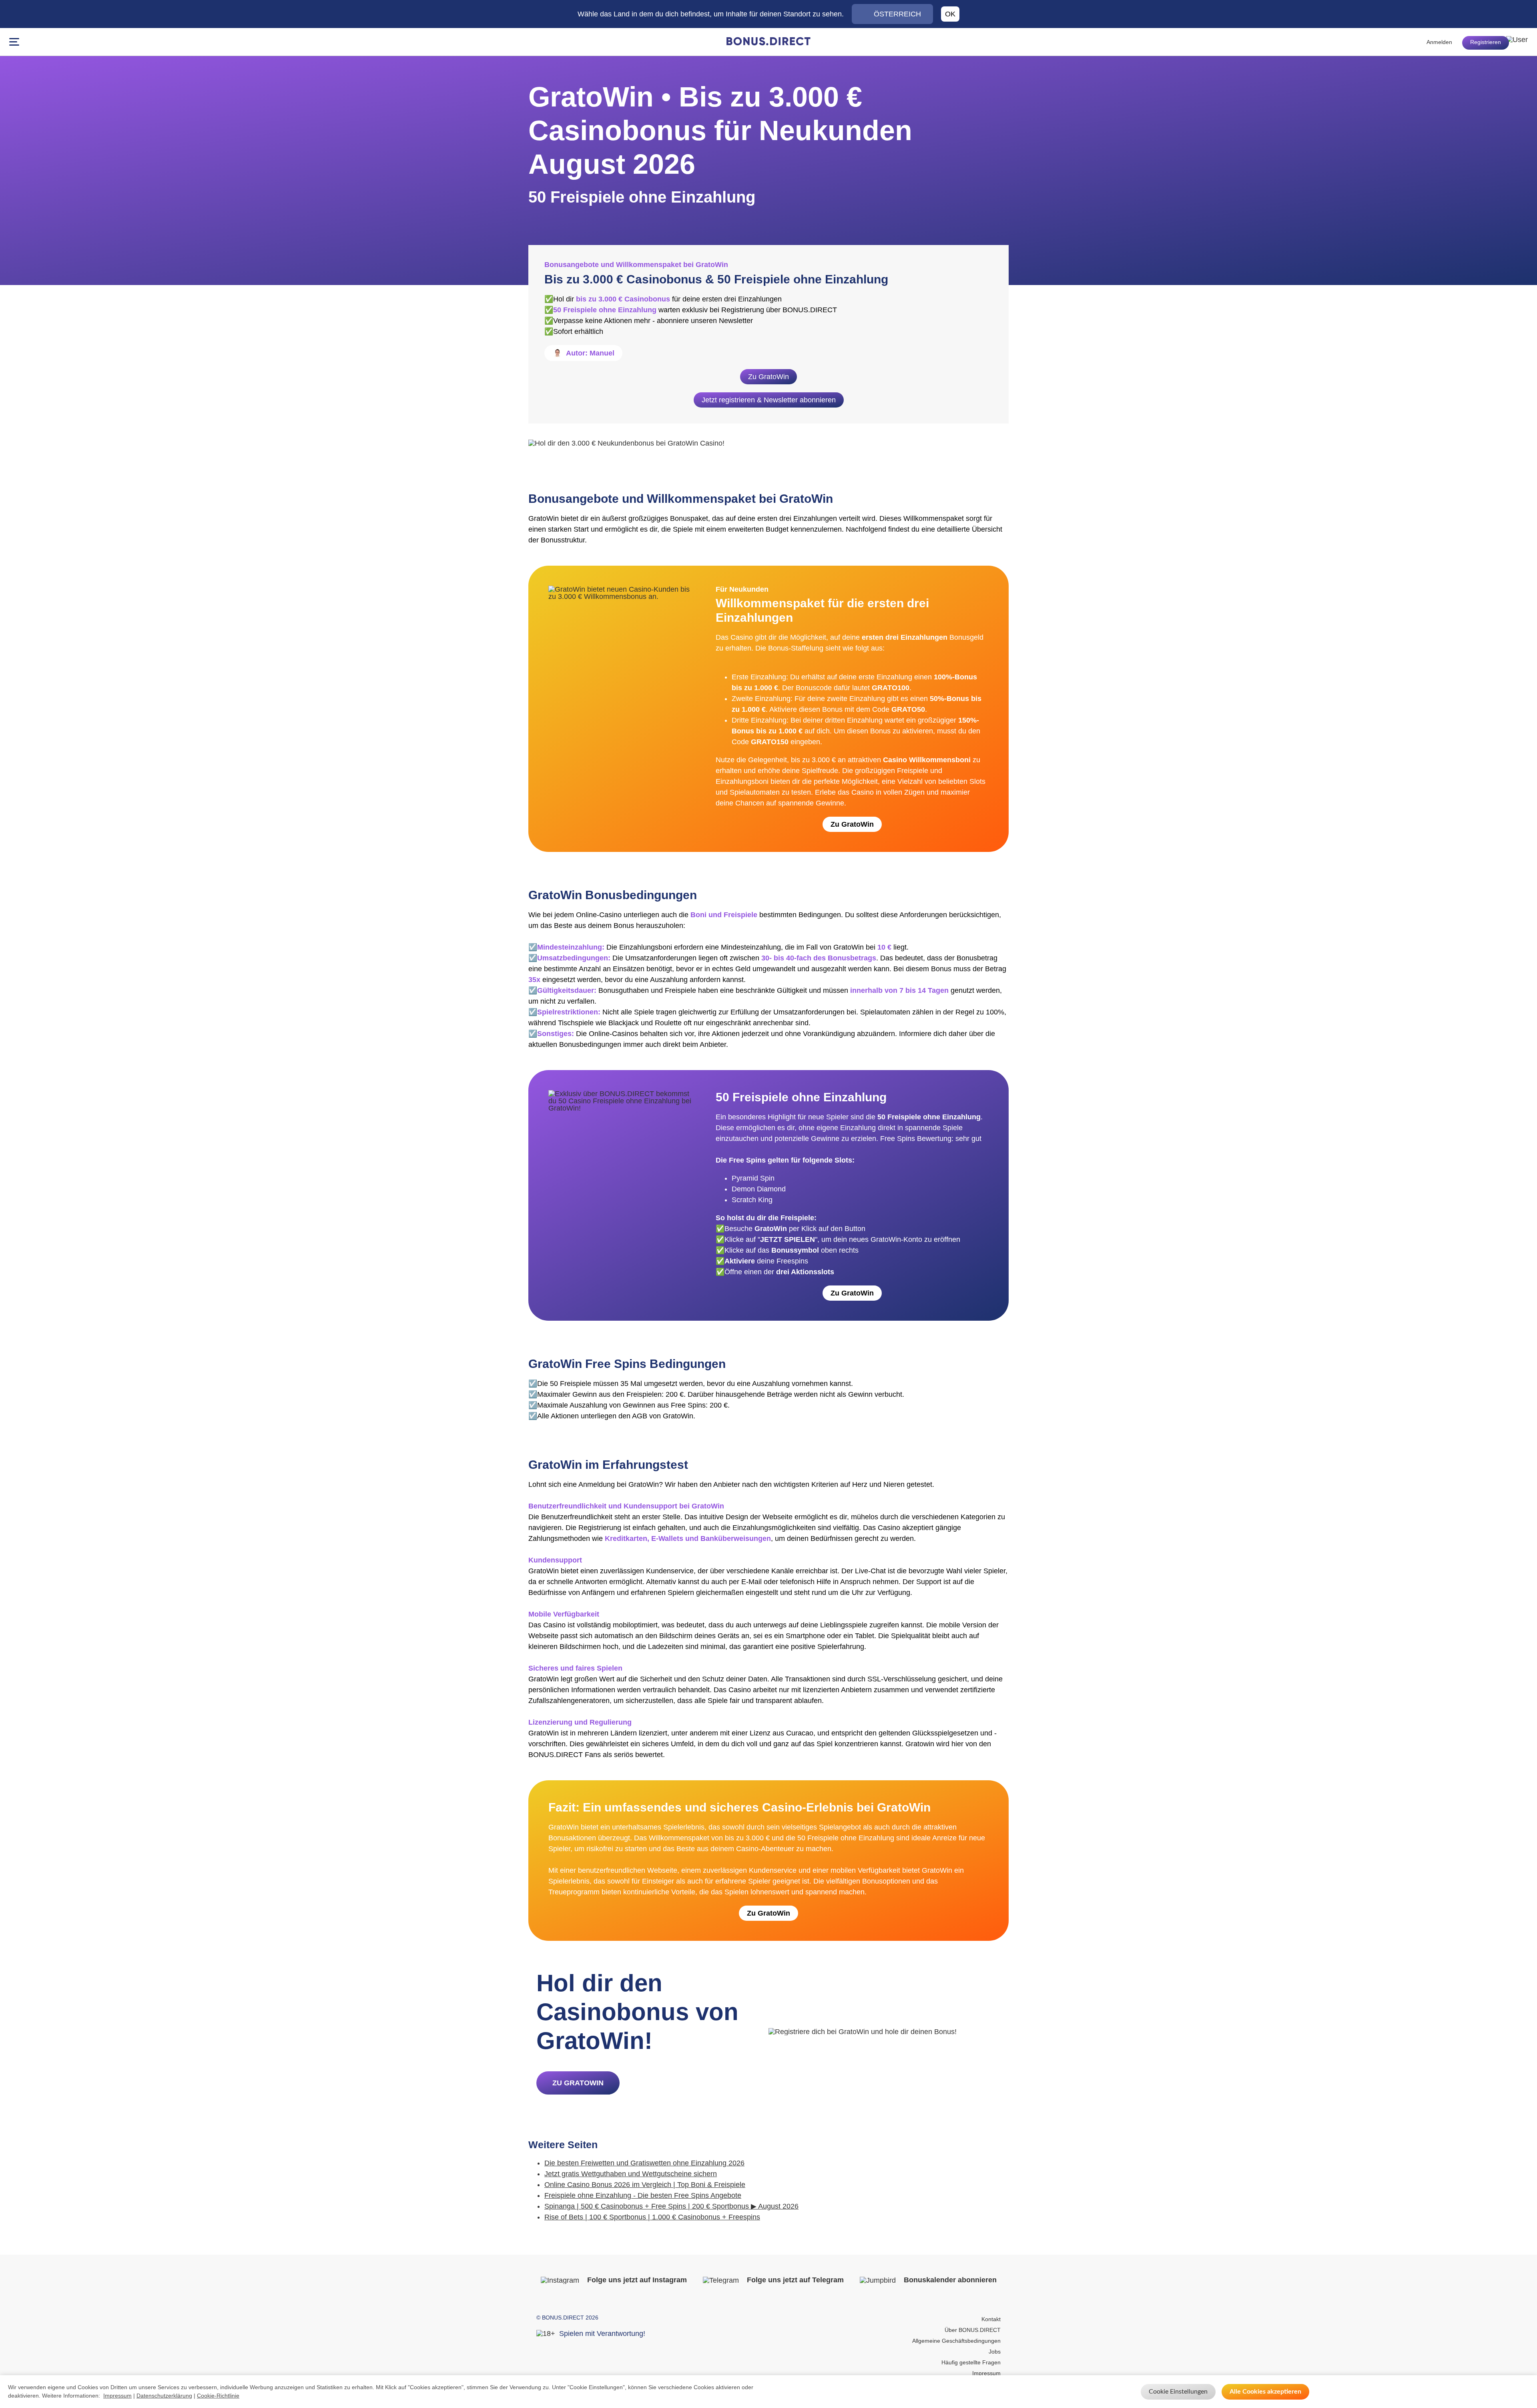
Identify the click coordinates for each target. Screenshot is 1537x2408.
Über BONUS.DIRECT (973, 2330)
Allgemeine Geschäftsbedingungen (956, 2341)
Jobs (995, 2352)
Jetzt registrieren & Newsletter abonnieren (769, 400)
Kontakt (991, 2319)
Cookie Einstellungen (1178, 2392)
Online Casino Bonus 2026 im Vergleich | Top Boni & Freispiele (645, 2185)
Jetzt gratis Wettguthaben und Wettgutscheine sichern (631, 2174)
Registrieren (1486, 42)
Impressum (986, 2373)
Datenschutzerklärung (164, 2396)
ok (950, 14)
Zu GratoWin (768, 377)
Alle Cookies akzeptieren (1265, 2392)
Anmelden (1439, 42)
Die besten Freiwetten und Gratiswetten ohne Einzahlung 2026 (644, 2163)
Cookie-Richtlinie (218, 2396)
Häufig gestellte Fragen (971, 2362)
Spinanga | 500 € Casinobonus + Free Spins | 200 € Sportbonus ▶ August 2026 (671, 2206)
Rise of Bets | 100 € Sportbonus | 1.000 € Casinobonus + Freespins (652, 2217)
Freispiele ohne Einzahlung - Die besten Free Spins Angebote (643, 2195)
